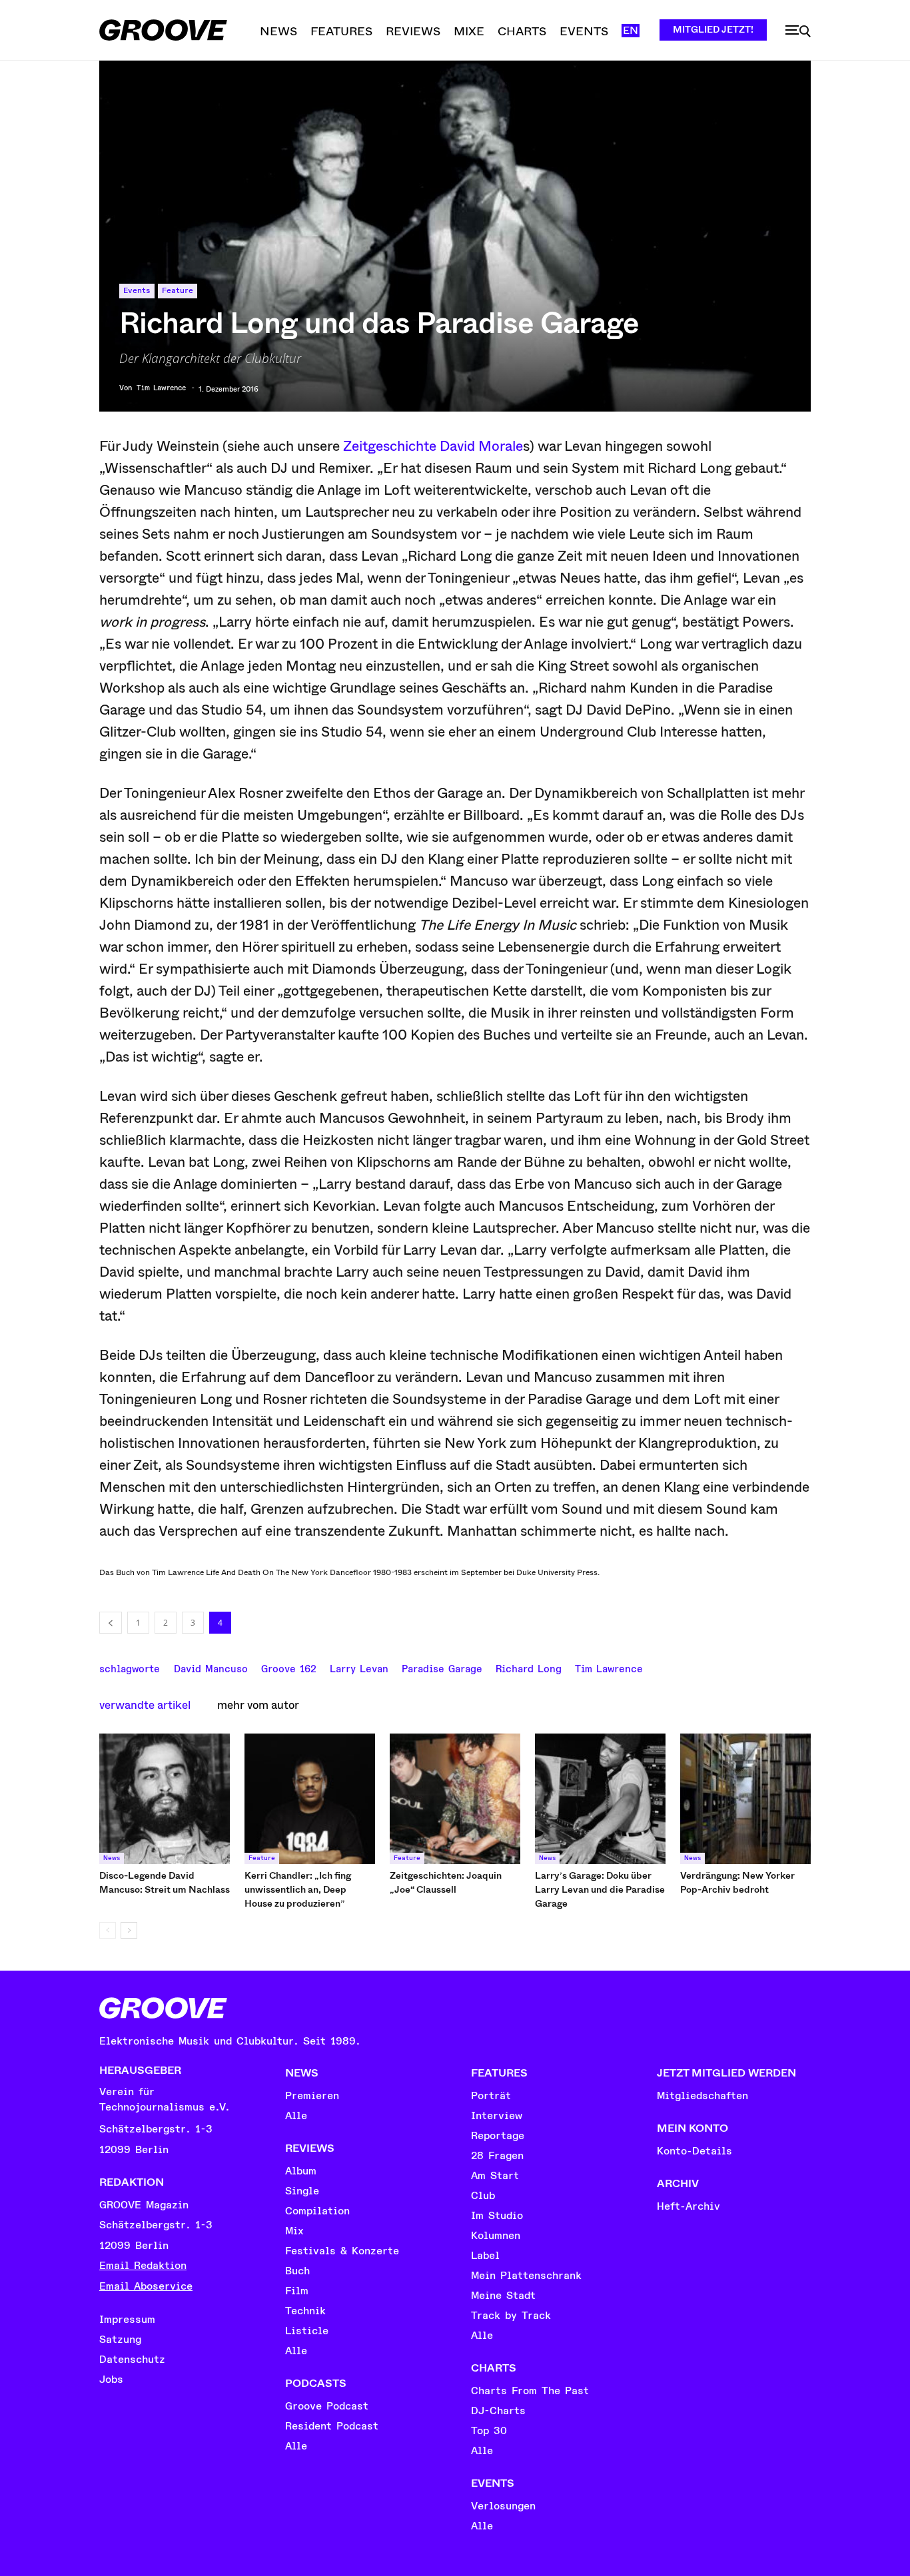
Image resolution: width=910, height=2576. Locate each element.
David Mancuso (211, 1668)
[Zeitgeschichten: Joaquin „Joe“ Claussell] (455, 1799)
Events (137, 291)
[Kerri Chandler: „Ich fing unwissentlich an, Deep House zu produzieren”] (310, 1799)
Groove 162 (289, 1668)
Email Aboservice (146, 2286)
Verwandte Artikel (145, 1705)
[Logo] (163, 30)
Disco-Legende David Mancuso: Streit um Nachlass (165, 1882)
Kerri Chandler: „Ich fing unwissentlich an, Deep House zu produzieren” (298, 1889)
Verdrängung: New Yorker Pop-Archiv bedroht (737, 1882)
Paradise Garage (442, 1668)
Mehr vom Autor (258, 1705)
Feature (178, 291)
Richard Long (529, 1668)
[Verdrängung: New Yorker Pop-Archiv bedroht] (745, 1799)
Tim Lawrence (161, 388)
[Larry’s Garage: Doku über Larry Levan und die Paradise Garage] (600, 1799)
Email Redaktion (143, 2266)
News (112, 1858)
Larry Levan (359, 1668)
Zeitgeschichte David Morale (433, 446)
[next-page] (129, 1930)
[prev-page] (108, 1930)
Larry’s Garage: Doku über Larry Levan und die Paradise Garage (600, 1889)
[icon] (798, 31)
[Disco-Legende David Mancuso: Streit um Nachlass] (165, 1799)
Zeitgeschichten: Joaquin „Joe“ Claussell (446, 1882)
